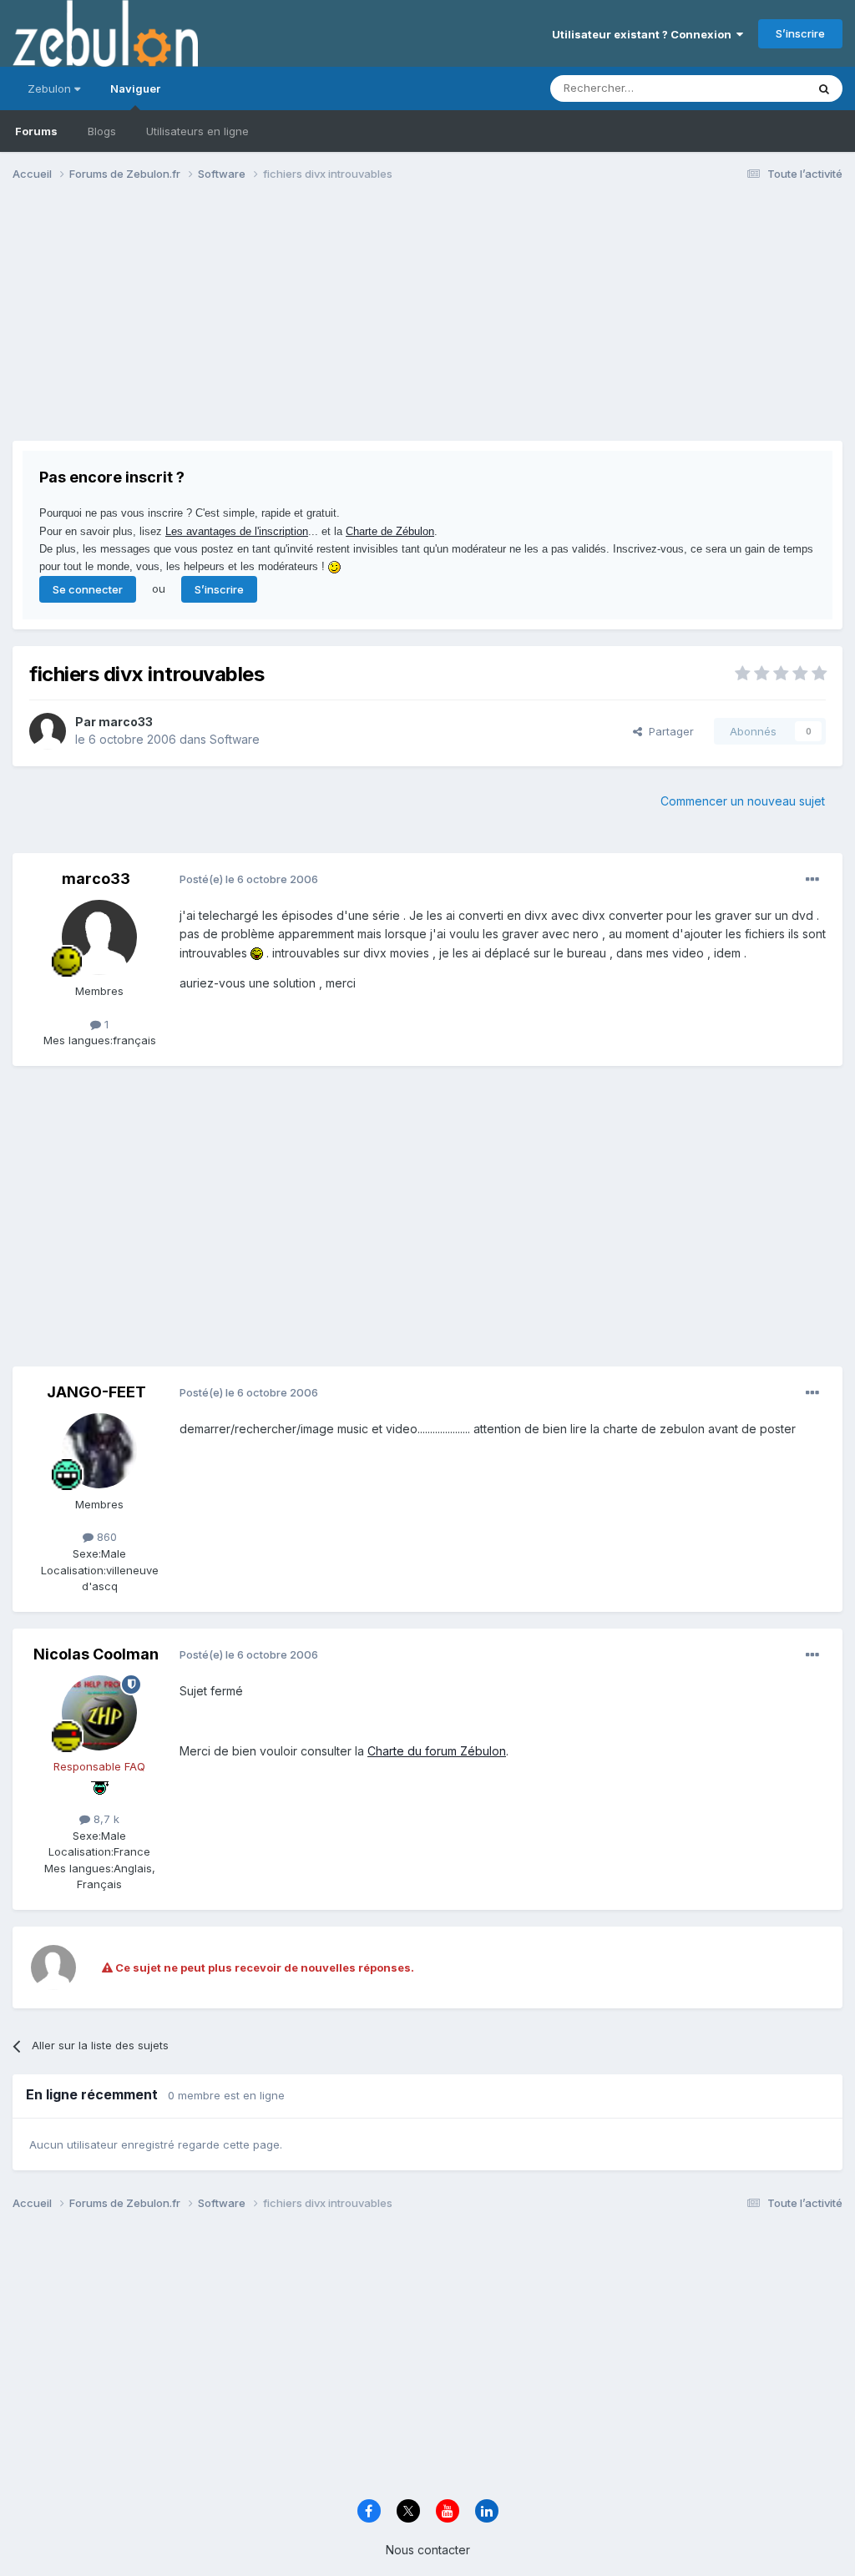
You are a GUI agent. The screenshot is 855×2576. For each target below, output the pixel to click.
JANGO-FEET (96, 1392)
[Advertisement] (208, 324)
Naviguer (135, 88)
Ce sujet (763, 88)
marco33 (126, 722)
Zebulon (51, 88)
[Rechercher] (824, 88)
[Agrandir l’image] (257, 953)
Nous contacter (428, 2550)
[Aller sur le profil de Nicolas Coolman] (99, 1713)
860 (105, 1537)
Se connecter (88, 589)
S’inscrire (800, 33)
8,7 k (105, 1819)
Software (235, 739)
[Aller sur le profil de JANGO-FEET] (99, 1451)
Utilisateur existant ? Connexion (644, 34)
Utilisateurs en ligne (197, 131)
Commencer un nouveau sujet (743, 801)
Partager (668, 731)
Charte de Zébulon (390, 531)
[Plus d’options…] (812, 880)
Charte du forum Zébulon (437, 1751)
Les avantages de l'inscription (237, 531)
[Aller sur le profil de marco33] (48, 731)
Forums (36, 131)
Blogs (102, 131)
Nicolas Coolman (96, 1654)
